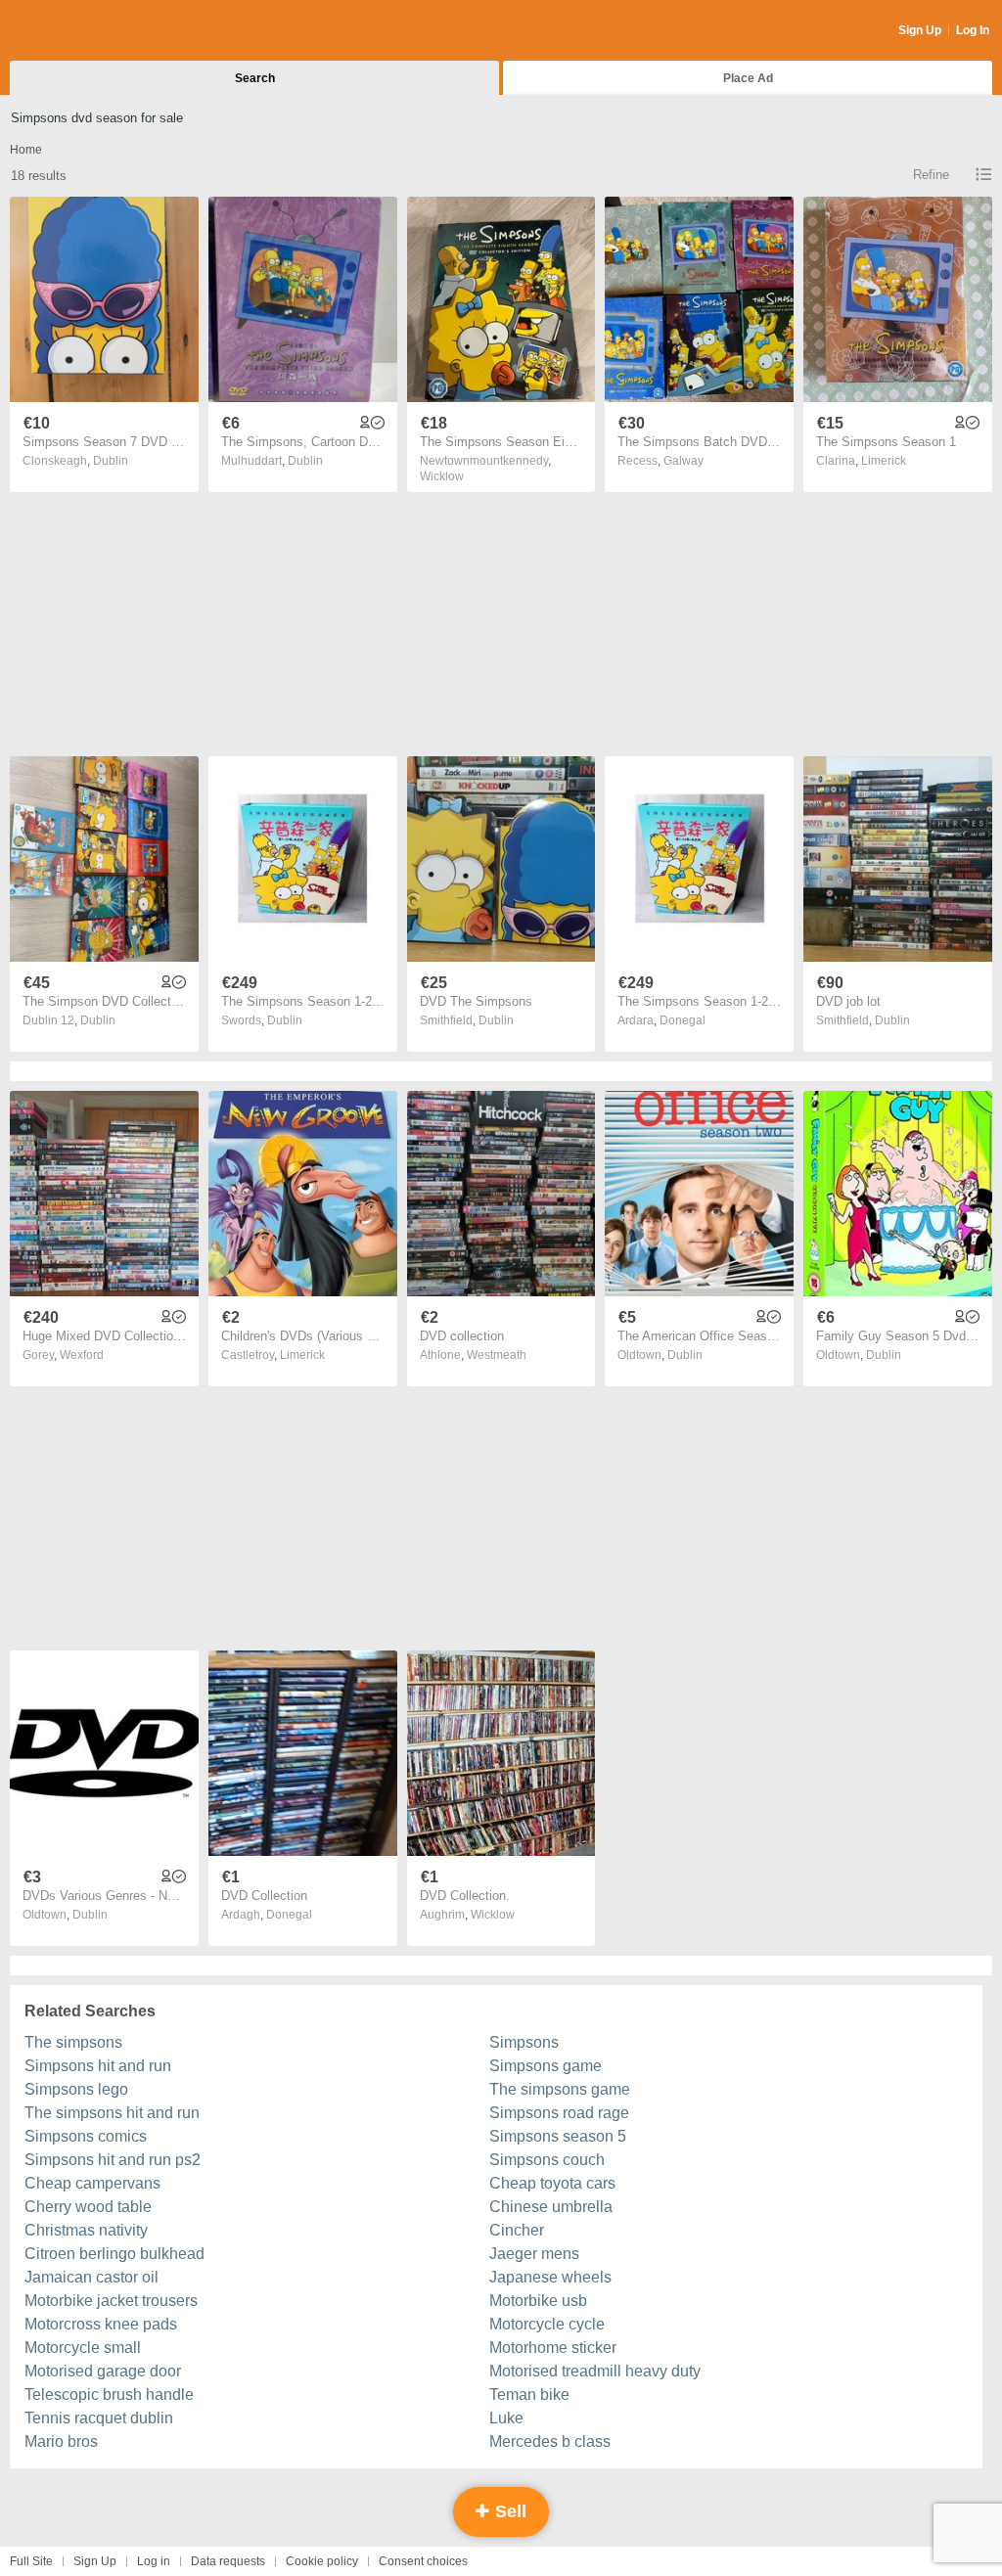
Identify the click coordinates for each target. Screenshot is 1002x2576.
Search (255, 78)
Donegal (683, 1020)
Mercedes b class (550, 2441)
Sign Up (920, 30)
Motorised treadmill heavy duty (595, 2371)
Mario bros (61, 2441)
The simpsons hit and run (112, 2113)
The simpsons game (560, 2089)
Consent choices (423, 2561)
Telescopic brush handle (109, 2395)
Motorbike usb (538, 2301)
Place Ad (748, 78)
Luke (506, 2418)
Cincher (517, 2230)
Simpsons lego (76, 2089)
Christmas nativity (86, 2230)
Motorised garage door (103, 2371)
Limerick (884, 461)
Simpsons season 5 (558, 2136)
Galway (683, 461)
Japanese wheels (550, 2277)
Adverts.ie (87, 31)
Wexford (82, 1355)
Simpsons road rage (559, 2113)
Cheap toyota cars (552, 2183)
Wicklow (442, 476)
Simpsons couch (547, 2160)
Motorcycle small (83, 2348)
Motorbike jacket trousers (111, 2301)
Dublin (111, 461)
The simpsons (73, 2042)
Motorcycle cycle (547, 2324)
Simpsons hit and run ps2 (113, 2160)
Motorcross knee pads (101, 2324)
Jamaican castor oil (91, 2277)
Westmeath (497, 1355)
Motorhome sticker (553, 2348)
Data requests (228, 2561)
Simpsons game (546, 2066)
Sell (508, 2511)
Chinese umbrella (551, 2207)
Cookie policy (322, 2561)
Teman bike (529, 2395)
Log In (973, 30)
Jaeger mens (534, 2254)
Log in (154, 2561)
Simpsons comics (86, 2136)
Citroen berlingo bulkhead (114, 2254)
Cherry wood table (88, 2207)
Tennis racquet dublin (99, 2418)
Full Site (31, 2561)
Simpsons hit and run (98, 2066)
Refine (931, 175)
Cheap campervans (92, 2183)
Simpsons (524, 2042)
